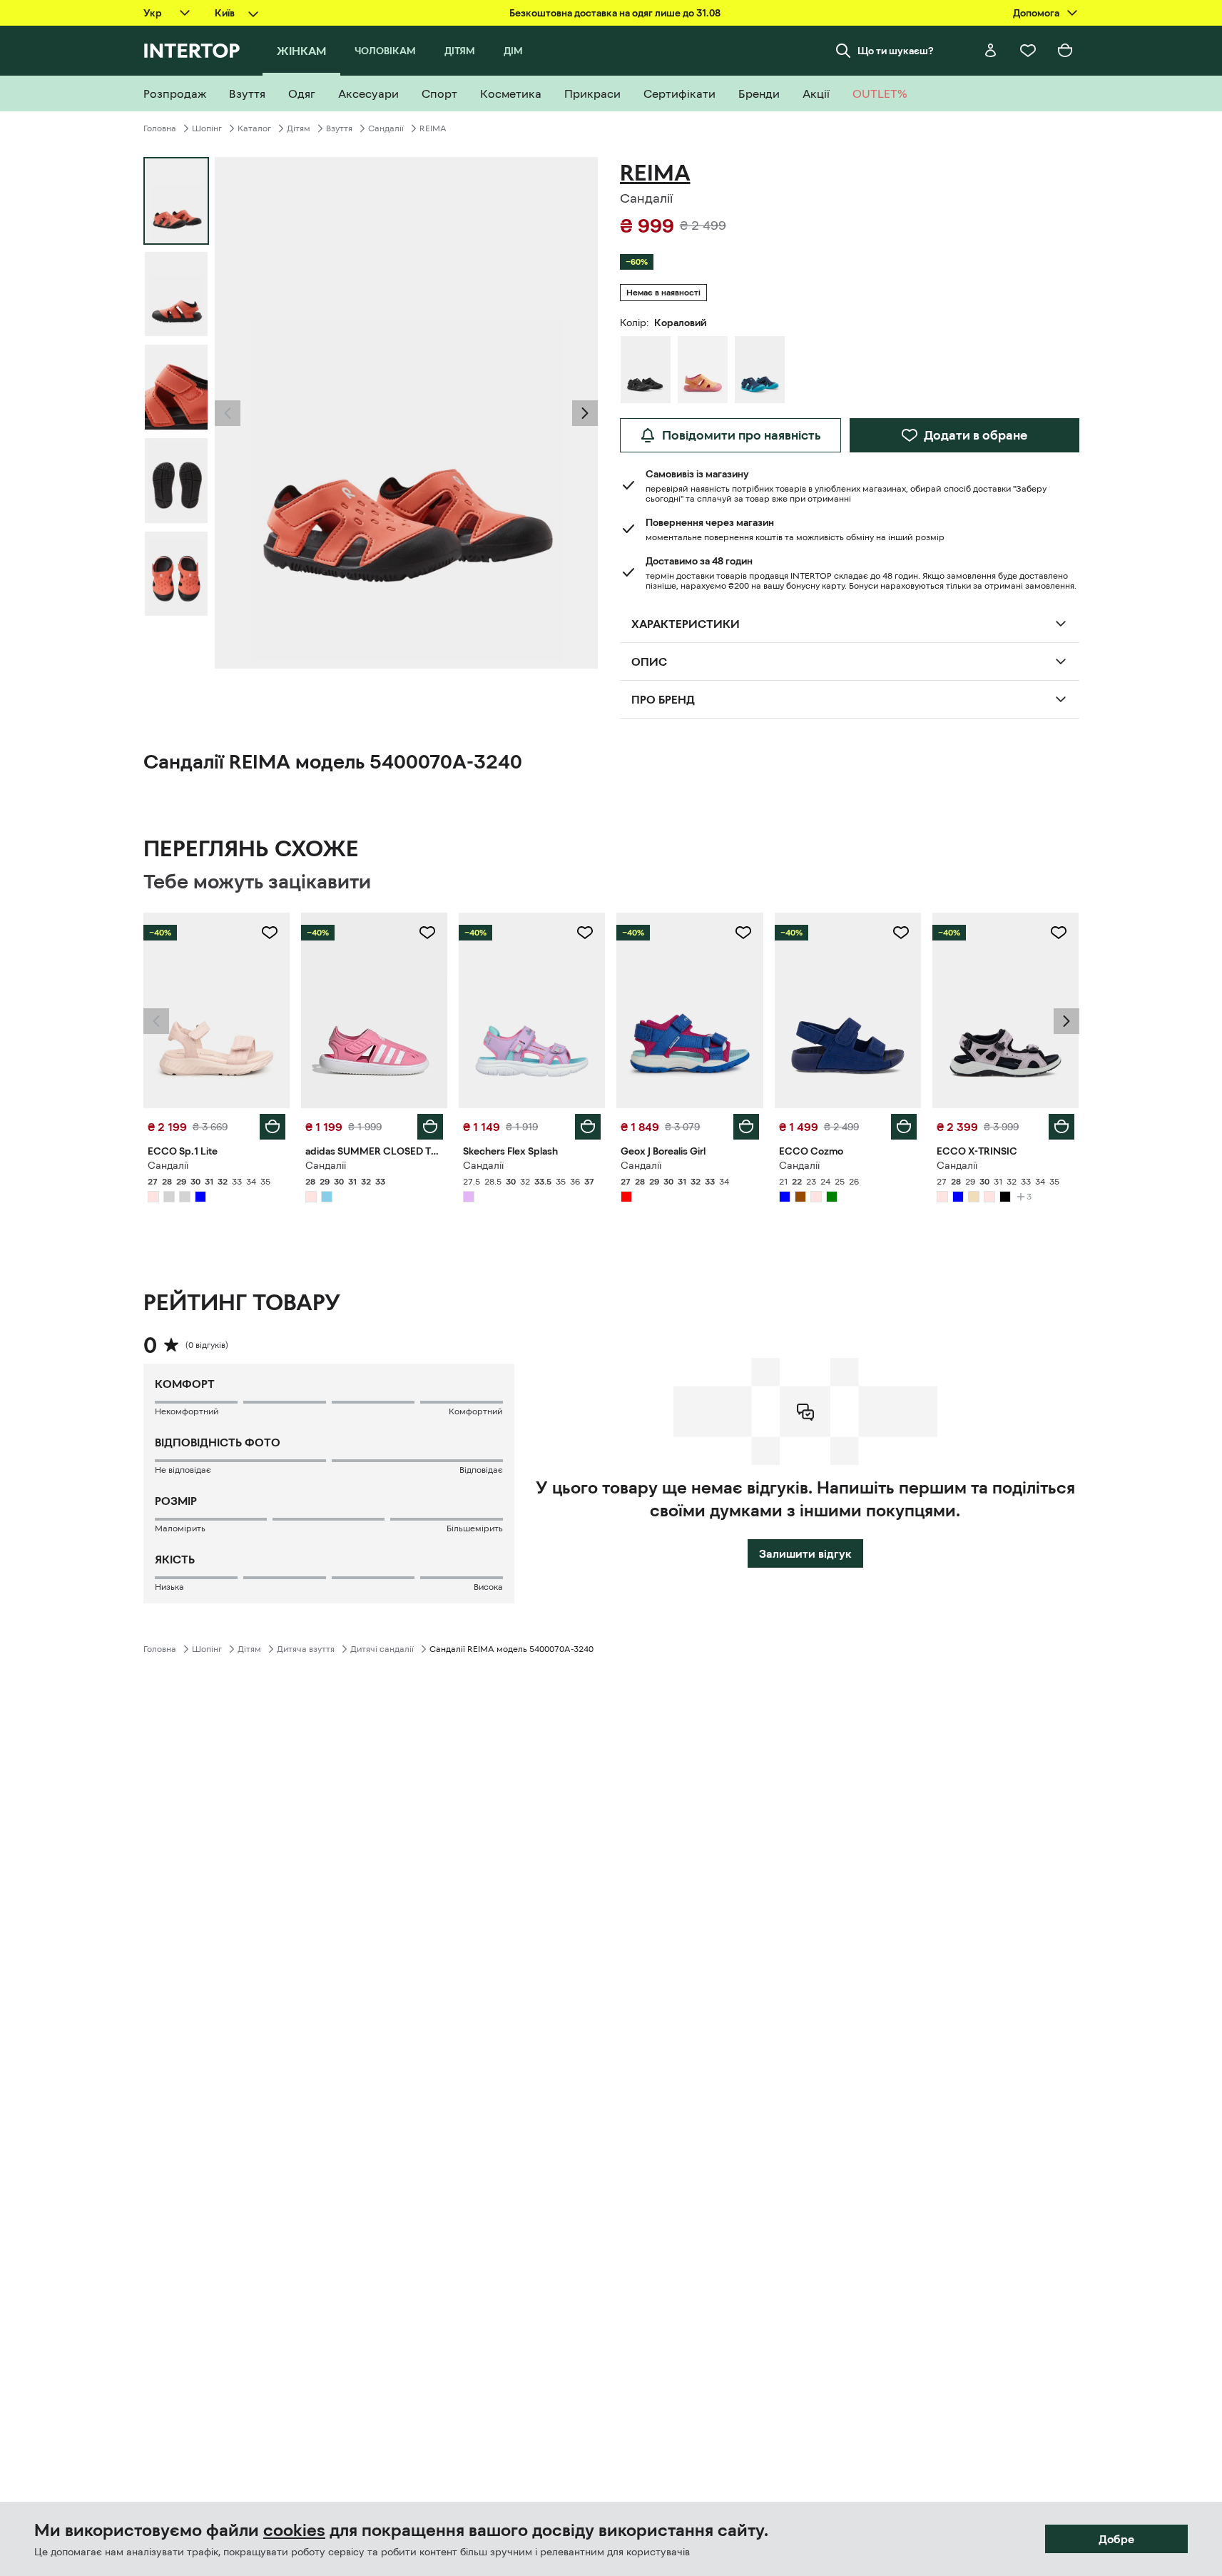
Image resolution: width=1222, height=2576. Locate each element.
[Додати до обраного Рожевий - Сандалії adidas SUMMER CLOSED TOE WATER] (427, 933)
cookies (294, 2530)
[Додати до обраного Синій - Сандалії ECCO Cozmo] (901, 933)
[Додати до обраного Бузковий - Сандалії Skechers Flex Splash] (585, 933)
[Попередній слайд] (228, 413)
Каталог (254, 128)
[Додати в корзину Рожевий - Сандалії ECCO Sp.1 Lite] (273, 1127)
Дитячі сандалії (382, 1649)
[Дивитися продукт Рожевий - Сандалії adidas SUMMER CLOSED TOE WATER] (374, 1010)
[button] (228, 413)
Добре (1116, 2539)
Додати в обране (976, 435)
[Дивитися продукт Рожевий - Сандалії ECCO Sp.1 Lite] (217, 1010)
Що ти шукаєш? (896, 51)
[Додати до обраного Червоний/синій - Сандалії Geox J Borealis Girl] (743, 933)
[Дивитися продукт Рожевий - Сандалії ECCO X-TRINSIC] (1005, 1010)
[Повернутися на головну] (192, 51)
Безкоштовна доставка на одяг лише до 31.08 (615, 13)
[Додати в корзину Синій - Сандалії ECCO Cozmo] (904, 1127)
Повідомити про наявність (742, 435)
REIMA (433, 128)
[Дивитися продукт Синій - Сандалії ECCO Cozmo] (848, 1010)
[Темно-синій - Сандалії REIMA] (760, 370)
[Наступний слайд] (585, 413)
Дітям (299, 128)
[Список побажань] (1028, 51)
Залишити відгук (805, 1553)
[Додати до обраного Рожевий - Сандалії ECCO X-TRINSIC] (1059, 933)
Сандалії (386, 128)
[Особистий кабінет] (991, 51)
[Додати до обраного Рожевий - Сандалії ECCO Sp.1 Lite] (270, 933)
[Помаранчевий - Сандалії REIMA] (703, 370)
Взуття (339, 128)
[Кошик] (1065, 51)
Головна (160, 128)
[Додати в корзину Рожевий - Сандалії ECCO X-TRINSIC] (1061, 1127)
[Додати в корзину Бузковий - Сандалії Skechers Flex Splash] (588, 1127)
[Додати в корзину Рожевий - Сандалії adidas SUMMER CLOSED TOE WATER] (430, 1127)
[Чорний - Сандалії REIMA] (646, 370)
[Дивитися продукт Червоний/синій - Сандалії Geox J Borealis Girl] (689, 1010)
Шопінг (207, 128)
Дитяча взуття (306, 1649)
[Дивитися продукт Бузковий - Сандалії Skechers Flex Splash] (532, 1010)
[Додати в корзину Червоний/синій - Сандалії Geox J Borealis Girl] (746, 1127)
